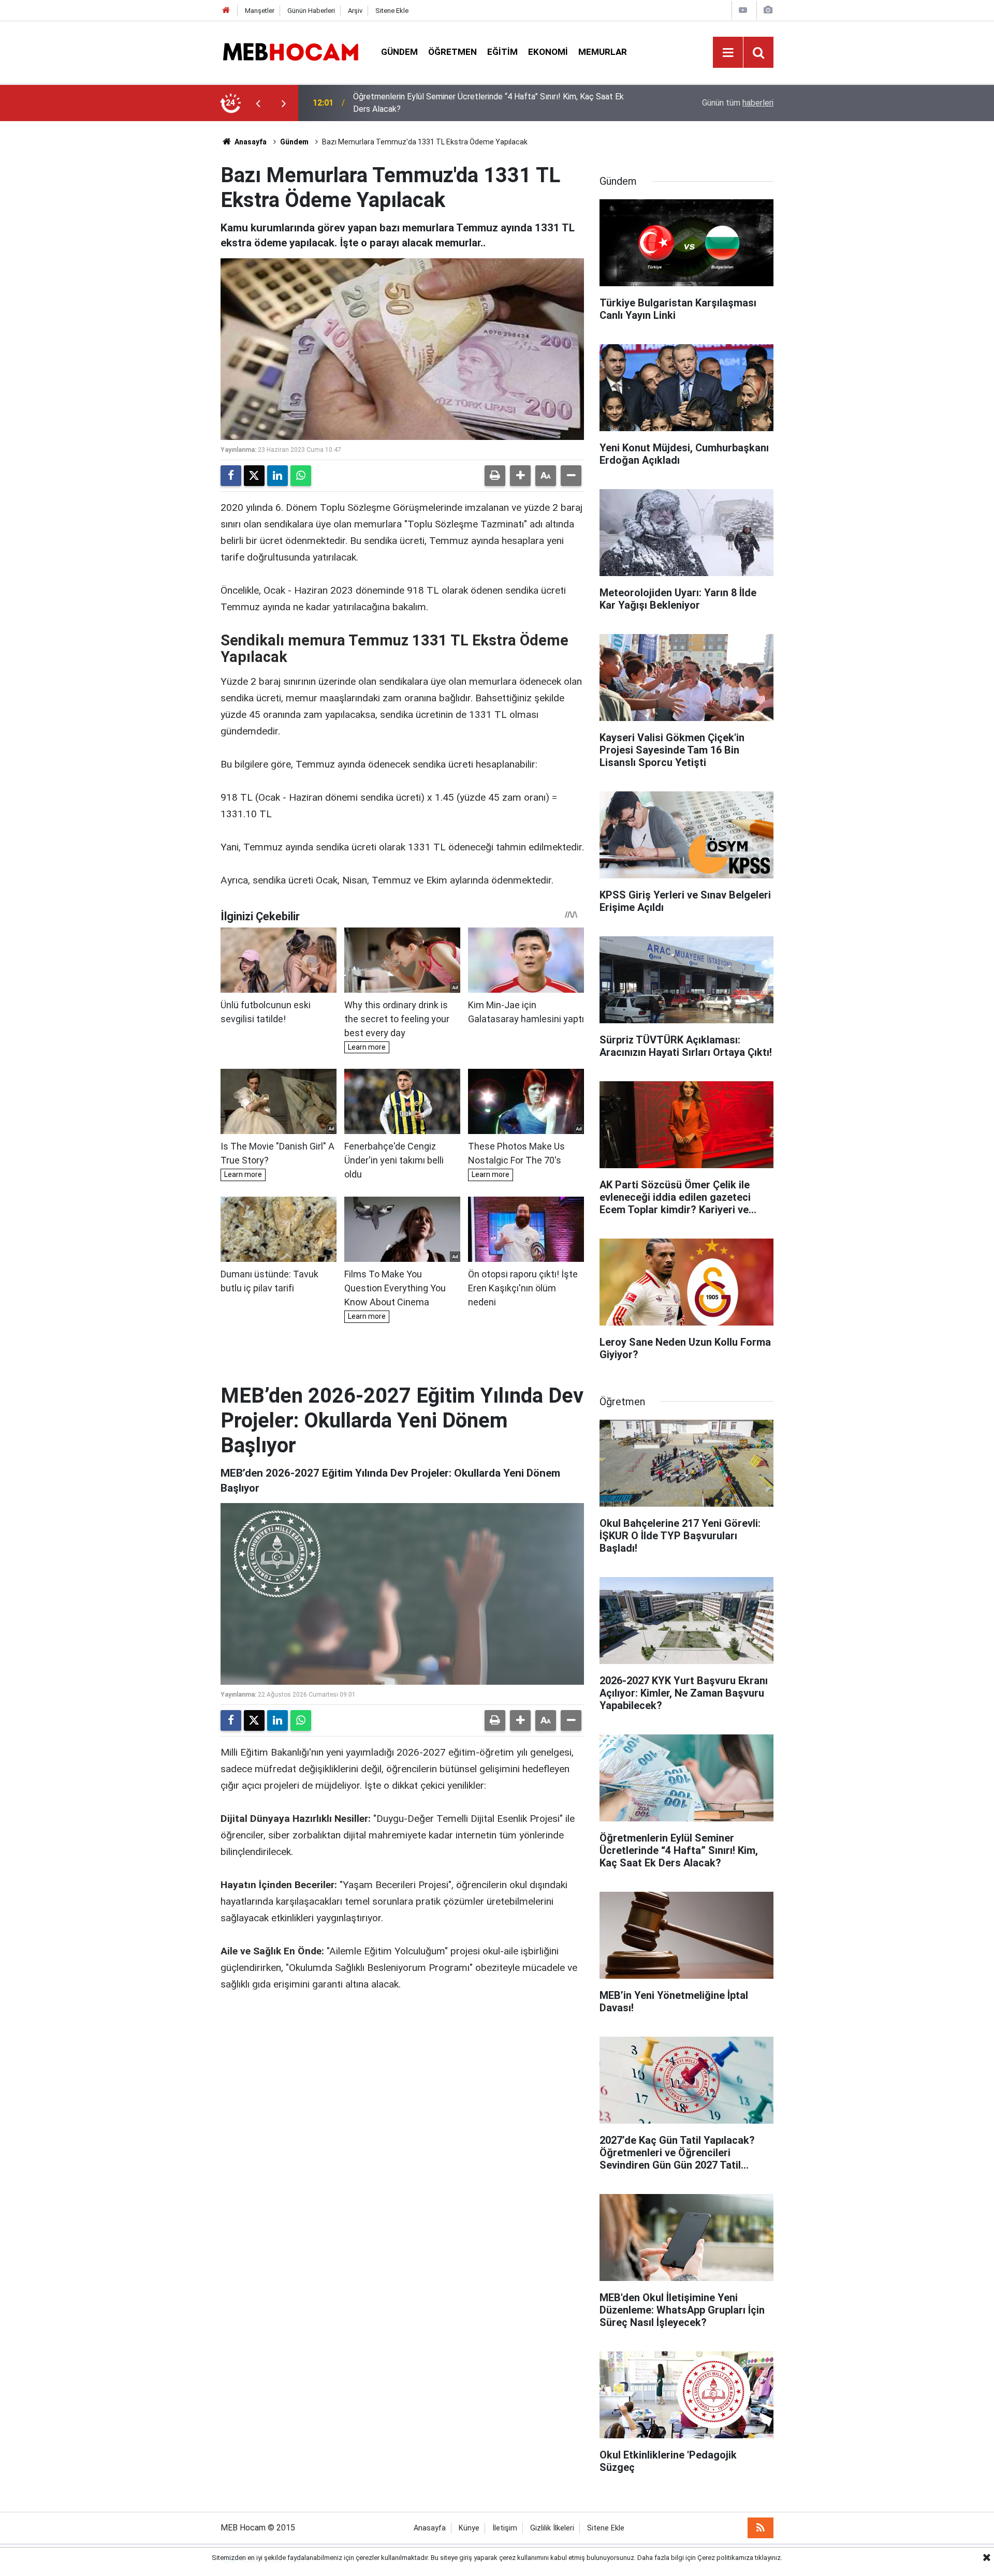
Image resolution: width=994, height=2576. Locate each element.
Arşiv (355, 11)
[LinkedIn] (277, 476)
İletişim (505, 2528)
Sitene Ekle (392, 11)
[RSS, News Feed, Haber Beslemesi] (761, 2528)
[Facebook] (231, 476)
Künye (469, 2528)
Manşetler (260, 11)
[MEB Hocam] (290, 51)
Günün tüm (738, 103)
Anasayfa (250, 142)
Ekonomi (548, 52)
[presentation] (258, 103)
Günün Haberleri (311, 11)
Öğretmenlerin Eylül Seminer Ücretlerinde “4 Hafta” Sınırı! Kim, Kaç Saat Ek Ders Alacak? (488, 103)
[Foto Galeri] (768, 10)
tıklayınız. (769, 2558)
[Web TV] (743, 10)
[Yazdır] (495, 476)
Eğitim (502, 52)
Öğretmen (452, 52)
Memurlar (603, 52)
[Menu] (728, 53)
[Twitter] (254, 476)
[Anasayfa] (226, 11)
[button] (520, 476)
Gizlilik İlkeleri (552, 2528)
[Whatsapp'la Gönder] (301, 476)
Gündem (399, 52)
